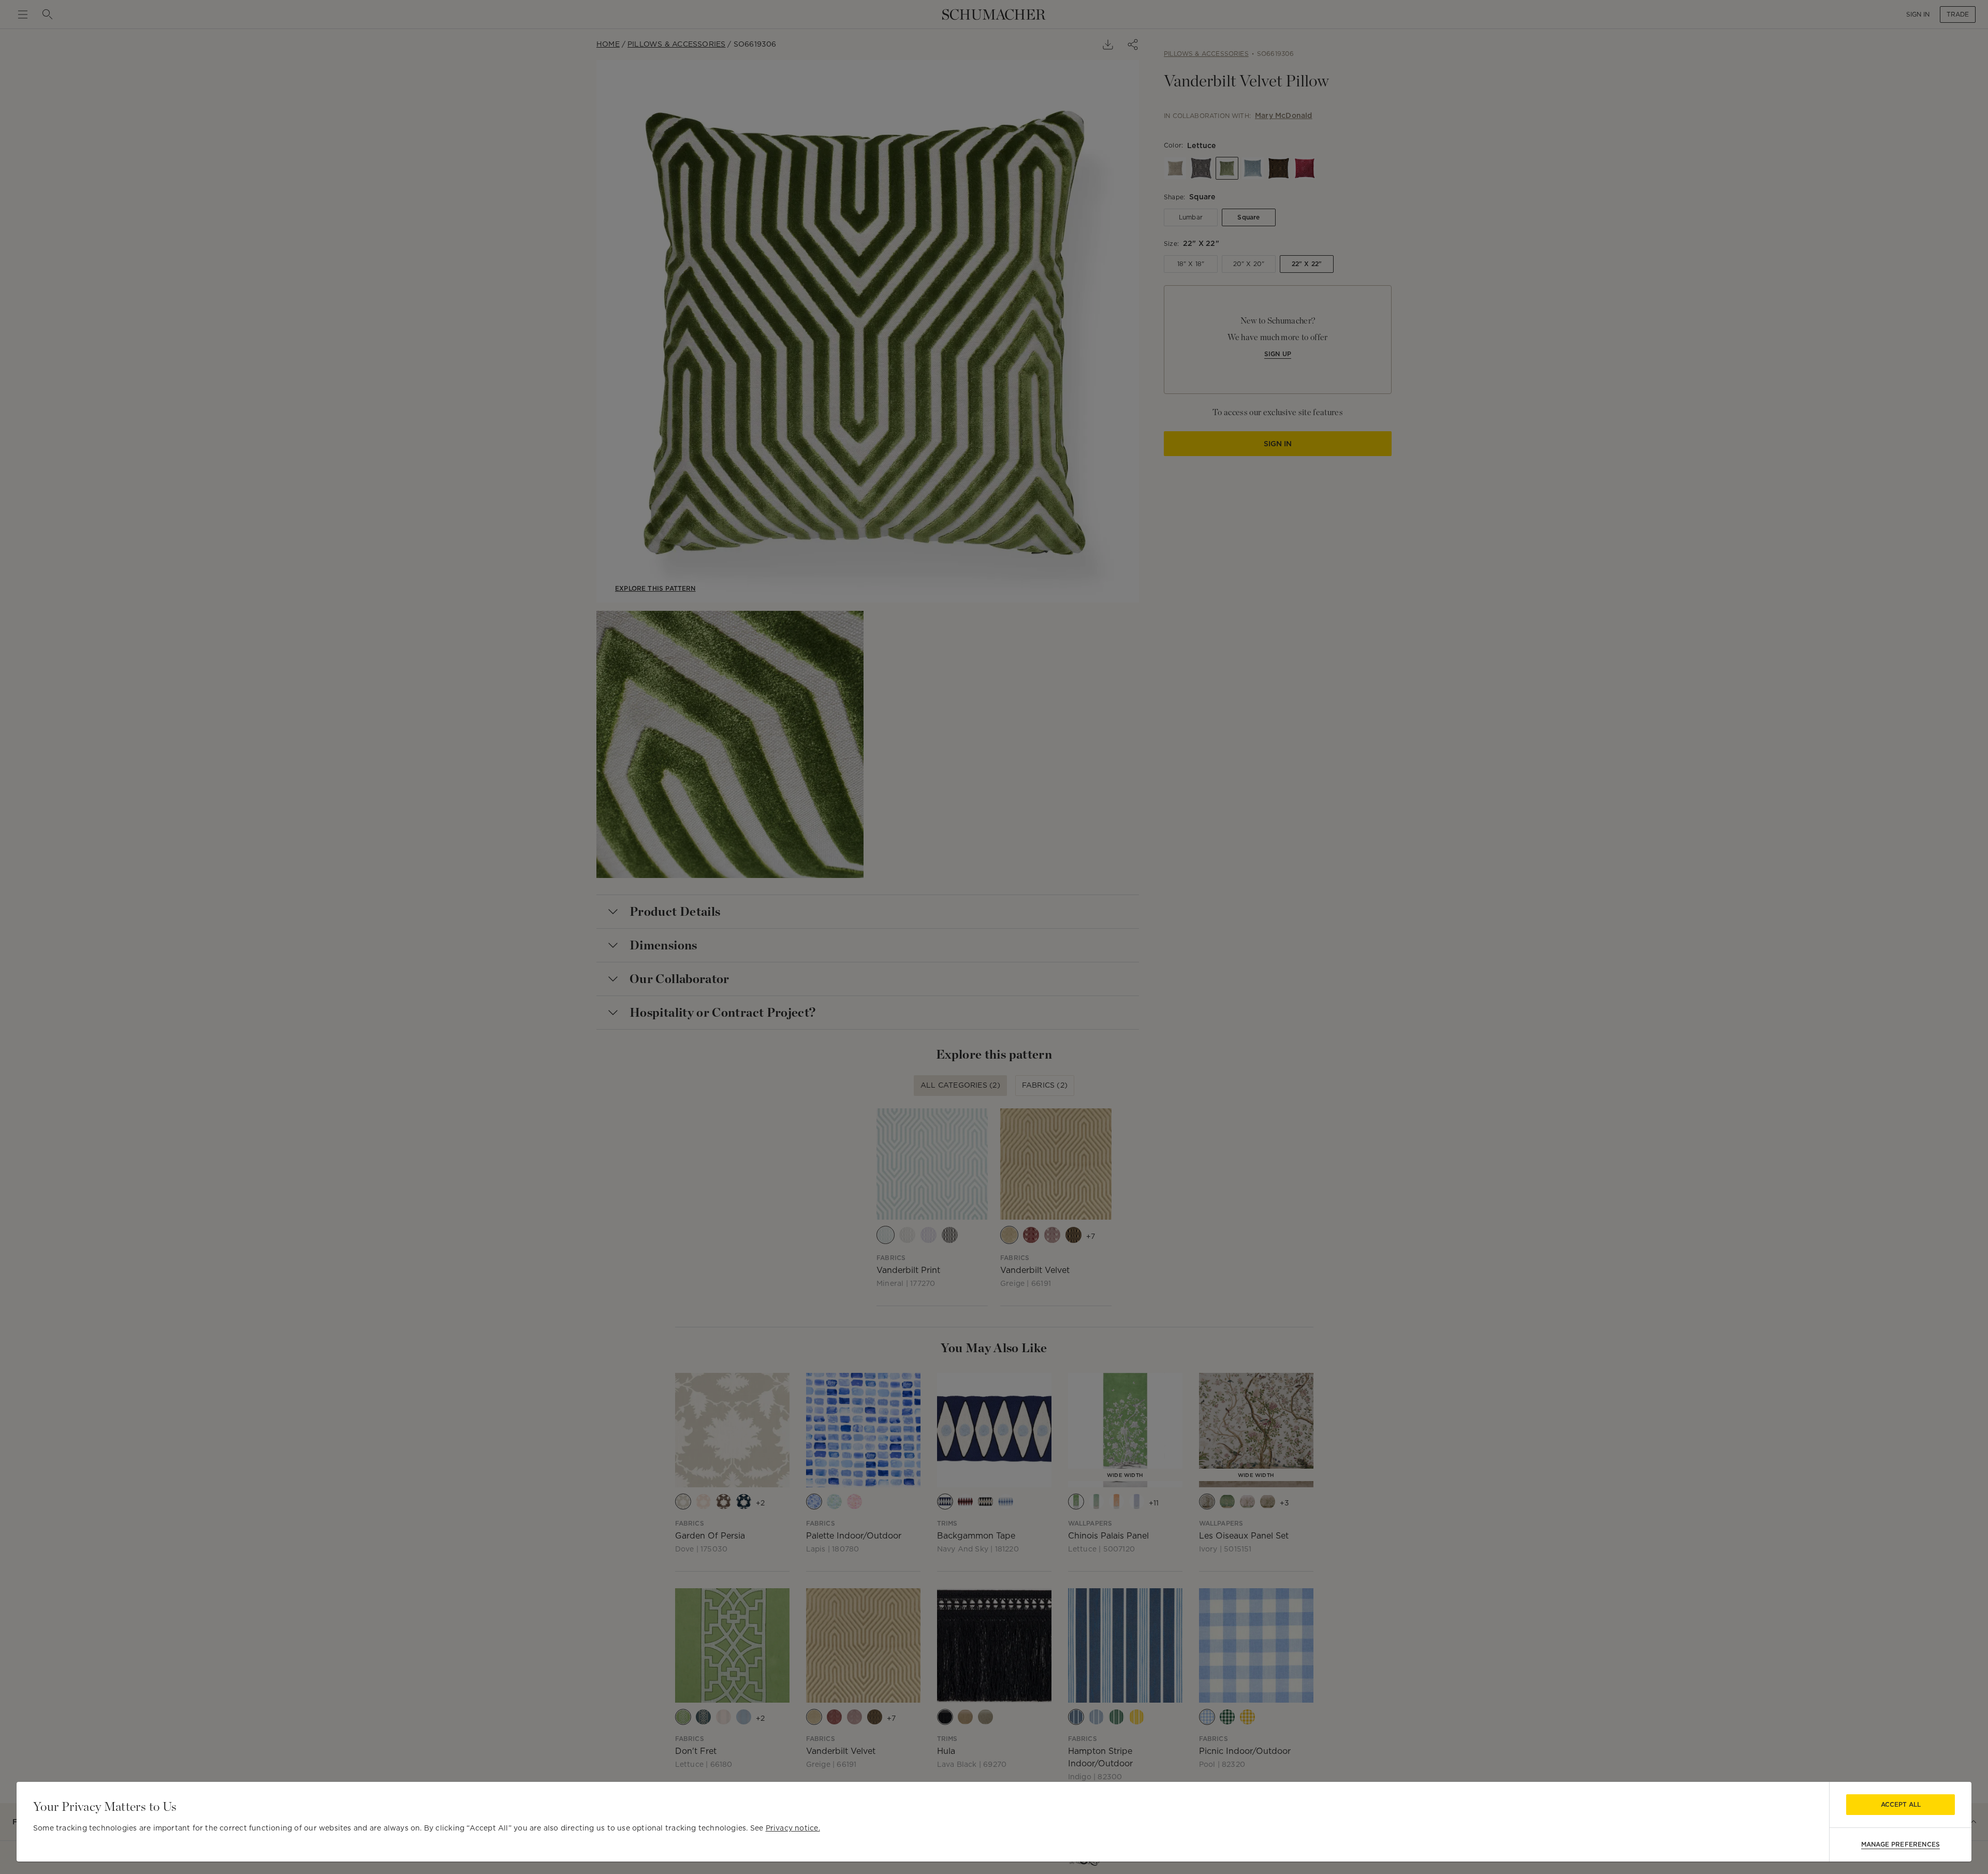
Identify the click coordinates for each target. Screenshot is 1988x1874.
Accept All (1901, 1804)
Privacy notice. (793, 1828)
